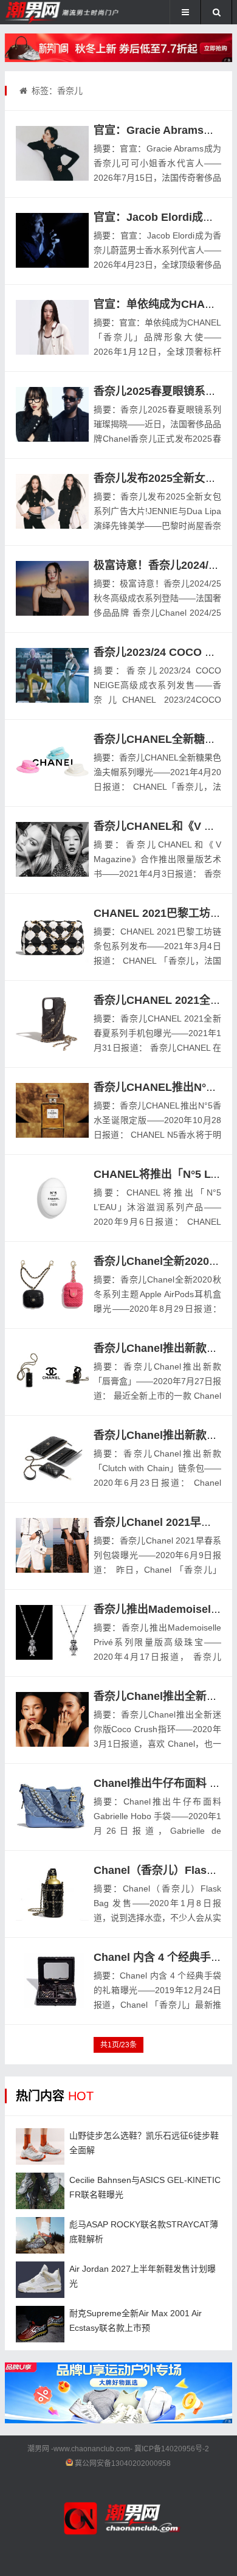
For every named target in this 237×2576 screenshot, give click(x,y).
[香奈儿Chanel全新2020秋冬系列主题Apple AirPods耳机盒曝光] (52, 1284)
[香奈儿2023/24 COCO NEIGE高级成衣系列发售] (52, 675)
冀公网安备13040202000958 (123, 2463)
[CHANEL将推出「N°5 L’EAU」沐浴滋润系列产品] (52, 1197)
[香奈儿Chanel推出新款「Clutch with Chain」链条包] (52, 1458)
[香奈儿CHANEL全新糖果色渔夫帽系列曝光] (52, 762)
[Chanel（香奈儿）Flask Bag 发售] (52, 1893)
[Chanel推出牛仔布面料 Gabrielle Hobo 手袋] (52, 1806)
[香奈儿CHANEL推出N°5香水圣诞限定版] (52, 1110)
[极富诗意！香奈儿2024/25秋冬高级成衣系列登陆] (52, 588)
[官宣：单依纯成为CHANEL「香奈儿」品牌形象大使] (52, 327)
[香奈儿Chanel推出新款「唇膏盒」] (52, 1371)
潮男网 (38, 2449)
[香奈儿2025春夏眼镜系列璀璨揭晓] (52, 414)
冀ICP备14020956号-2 (172, 2449)
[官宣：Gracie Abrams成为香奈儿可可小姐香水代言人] (52, 153)
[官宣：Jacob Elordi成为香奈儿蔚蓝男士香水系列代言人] (52, 240)
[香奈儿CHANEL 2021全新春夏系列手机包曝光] (52, 1023)
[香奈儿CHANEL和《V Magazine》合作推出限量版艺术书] (52, 849)
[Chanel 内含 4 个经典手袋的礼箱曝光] (52, 1980)
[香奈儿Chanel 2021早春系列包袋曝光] (52, 1545)
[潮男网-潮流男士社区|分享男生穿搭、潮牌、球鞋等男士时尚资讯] (45, 12)
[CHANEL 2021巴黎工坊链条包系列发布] (52, 936)
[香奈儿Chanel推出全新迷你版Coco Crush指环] (52, 1719)
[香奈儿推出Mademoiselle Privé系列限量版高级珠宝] (52, 1632)
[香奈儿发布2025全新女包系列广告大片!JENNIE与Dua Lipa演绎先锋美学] (52, 501)
